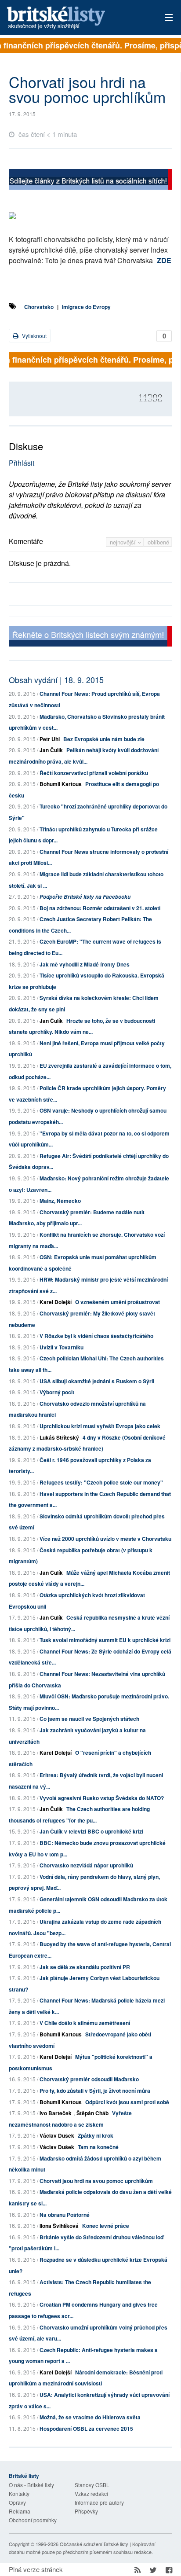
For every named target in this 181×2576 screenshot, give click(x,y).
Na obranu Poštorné (65, 2215)
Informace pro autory (99, 2502)
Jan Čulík (51, 750)
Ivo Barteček (56, 2113)
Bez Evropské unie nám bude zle (104, 739)
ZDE (164, 260)
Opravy (17, 2502)
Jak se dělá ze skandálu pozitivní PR (85, 1967)
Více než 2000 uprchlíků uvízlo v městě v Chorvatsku (105, 1539)
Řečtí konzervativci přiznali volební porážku (94, 773)
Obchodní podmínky (33, 2520)
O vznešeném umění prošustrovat (118, 1302)
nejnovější (124, 542)
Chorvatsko (39, 307)
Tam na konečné (98, 2147)
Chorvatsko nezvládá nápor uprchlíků (86, 1865)
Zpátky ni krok (96, 2135)
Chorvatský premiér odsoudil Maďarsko (89, 2079)
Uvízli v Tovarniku (62, 1347)
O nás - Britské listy (31, 2485)
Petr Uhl (50, 739)
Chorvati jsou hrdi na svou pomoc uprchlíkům (96, 2181)
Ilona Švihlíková (59, 2226)
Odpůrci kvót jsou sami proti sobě (127, 2102)
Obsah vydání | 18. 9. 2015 (56, 680)
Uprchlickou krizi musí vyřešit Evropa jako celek (100, 1426)
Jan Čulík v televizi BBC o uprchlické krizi (91, 1831)
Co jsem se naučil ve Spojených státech (89, 1719)
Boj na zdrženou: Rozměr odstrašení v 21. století (100, 908)
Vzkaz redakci (91, 2493)
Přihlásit (22, 463)
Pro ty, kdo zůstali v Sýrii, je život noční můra (95, 2091)
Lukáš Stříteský (59, 1437)
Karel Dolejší (56, 1302)
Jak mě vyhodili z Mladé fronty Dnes (85, 964)
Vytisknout (34, 336)
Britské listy (74, 18)
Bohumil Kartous (61, 784)
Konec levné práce (106, 2226)
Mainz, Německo (60, 1201)
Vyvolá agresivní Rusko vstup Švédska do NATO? (102, 1798)
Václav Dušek (57, 2135)
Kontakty (19, 2493)
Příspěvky (86, 2511)
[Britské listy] (90, 180)
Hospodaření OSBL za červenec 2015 (86, 2429)
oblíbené (158, 542)
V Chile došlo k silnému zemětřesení (85, 2023)
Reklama (20, 2511)
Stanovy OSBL (92, 2485)
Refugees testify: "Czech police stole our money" (101, 1482)
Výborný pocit (57, 1392)
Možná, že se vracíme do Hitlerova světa (90, 2417)
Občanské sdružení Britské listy (94, 2544)
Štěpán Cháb (92, 2113)
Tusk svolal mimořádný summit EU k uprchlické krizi (105, 1640)
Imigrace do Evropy (86, 307)
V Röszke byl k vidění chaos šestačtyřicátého (96, 1336)
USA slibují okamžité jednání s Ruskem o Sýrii (97, 1381)
